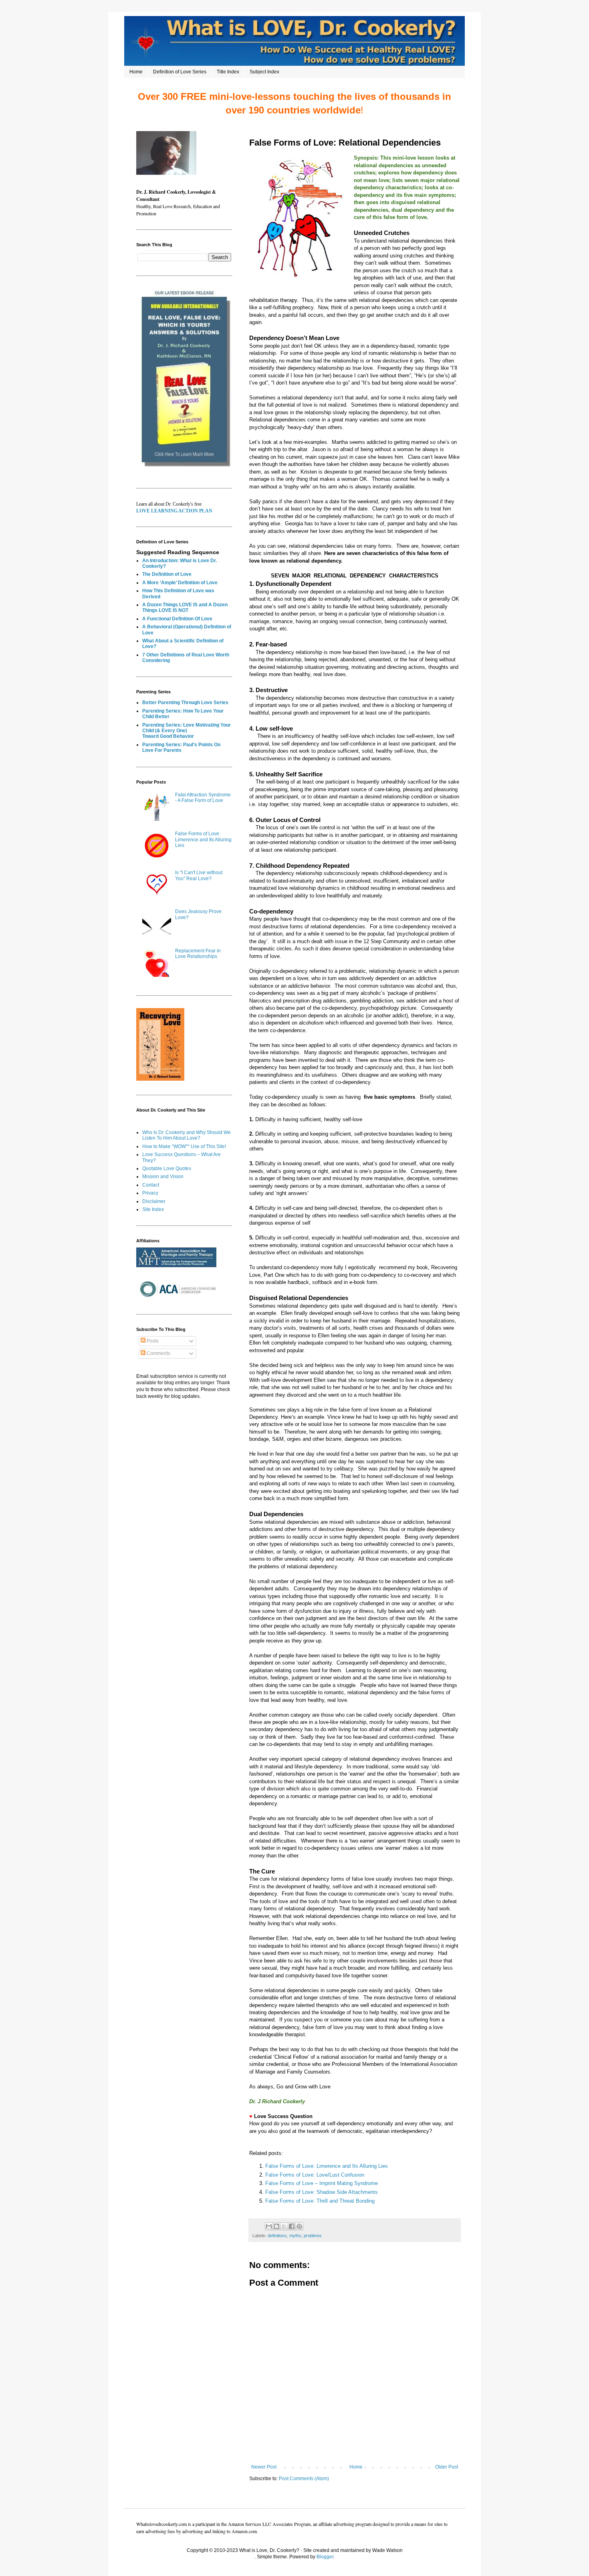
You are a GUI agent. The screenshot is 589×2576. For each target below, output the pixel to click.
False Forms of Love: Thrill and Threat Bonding (321, 2201)
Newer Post (264, 2467)
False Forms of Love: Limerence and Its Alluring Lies (327, 2166)
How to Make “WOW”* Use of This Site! (184, 1146)
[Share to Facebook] (292, 2226)
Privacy (150, 1193)
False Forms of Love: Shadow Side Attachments (322, 2192)
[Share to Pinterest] (299, 2226)
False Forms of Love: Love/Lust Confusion (315, 2175)
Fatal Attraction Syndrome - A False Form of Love (203, 798)
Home (136, 72)
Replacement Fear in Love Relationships (198, 954)
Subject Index (264, 72)
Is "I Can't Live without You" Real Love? (199, 875)
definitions (277, 2236)
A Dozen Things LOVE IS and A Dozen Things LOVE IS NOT (185, 608)
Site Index (153, 1209)
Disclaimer (154, 1201)
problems (313, 2236)
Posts (152, 1341)
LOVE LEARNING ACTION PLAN (174, 511)
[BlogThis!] (276, 2226)
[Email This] (269, 2226)
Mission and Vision (163, 1177)
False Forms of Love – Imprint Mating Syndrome (322, 2183)
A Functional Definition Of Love (177, 619)
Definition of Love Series (180, 72)
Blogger (325, 2557)
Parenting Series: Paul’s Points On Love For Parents (181, 747)
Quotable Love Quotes (167, 1169)
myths (295, 2236)
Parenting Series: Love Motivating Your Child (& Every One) (187, 728)
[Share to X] (284, 2226)
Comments (158, 1353)
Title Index (228, 72)
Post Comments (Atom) (304, 2479)
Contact (151, 1185)
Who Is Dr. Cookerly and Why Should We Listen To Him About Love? (187, 1135)
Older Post (447, 2467)
